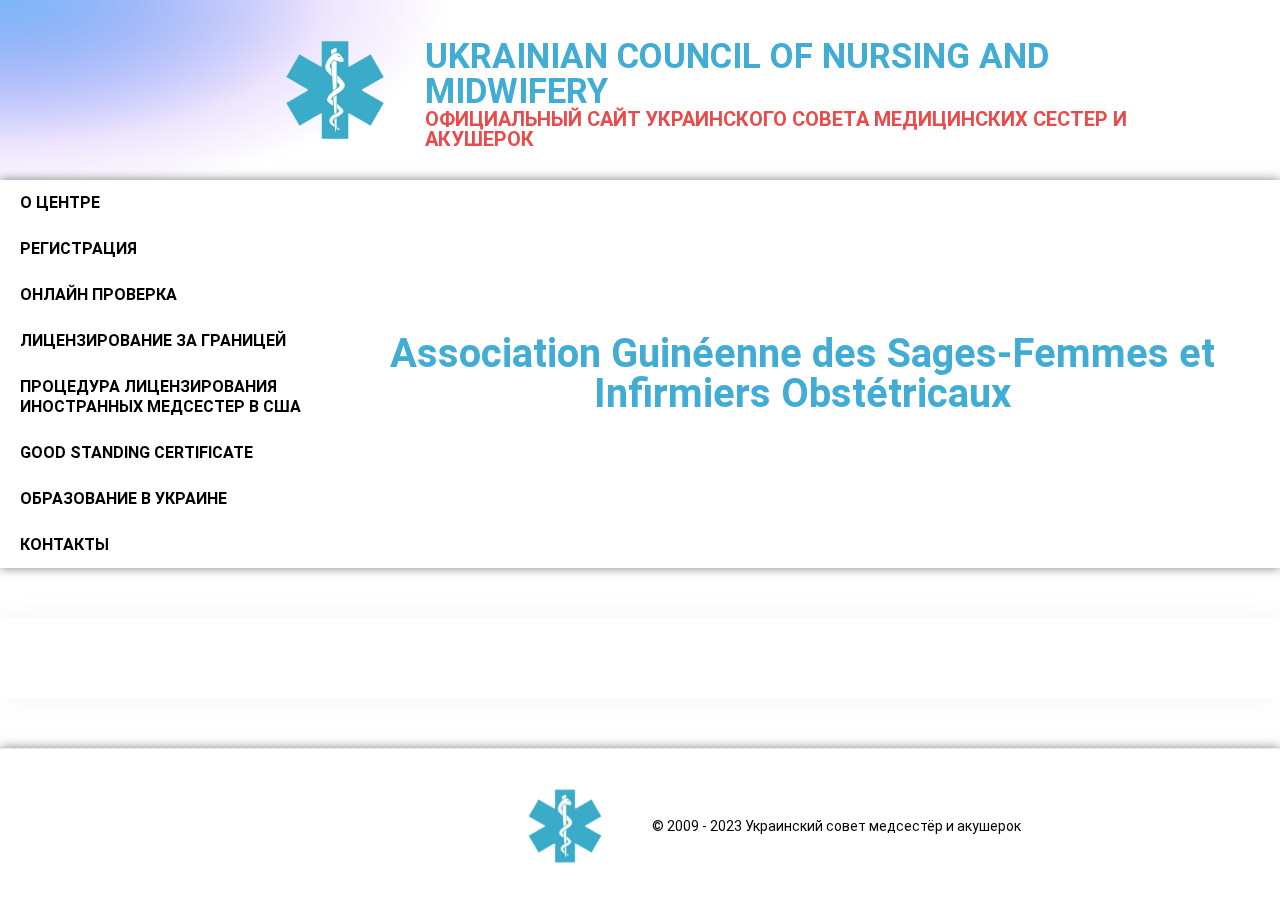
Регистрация (78, 248)
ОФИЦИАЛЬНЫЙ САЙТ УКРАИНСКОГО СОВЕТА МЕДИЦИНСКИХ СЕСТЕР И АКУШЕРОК (776, 129)
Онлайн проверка (98, 294)
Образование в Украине (123, 498)
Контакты (64, 544)
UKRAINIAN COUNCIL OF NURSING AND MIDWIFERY (737, 74)
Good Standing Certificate (136, 452)
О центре (60, 202)
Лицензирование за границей (153, 340)
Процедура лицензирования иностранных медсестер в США (160, 396)
